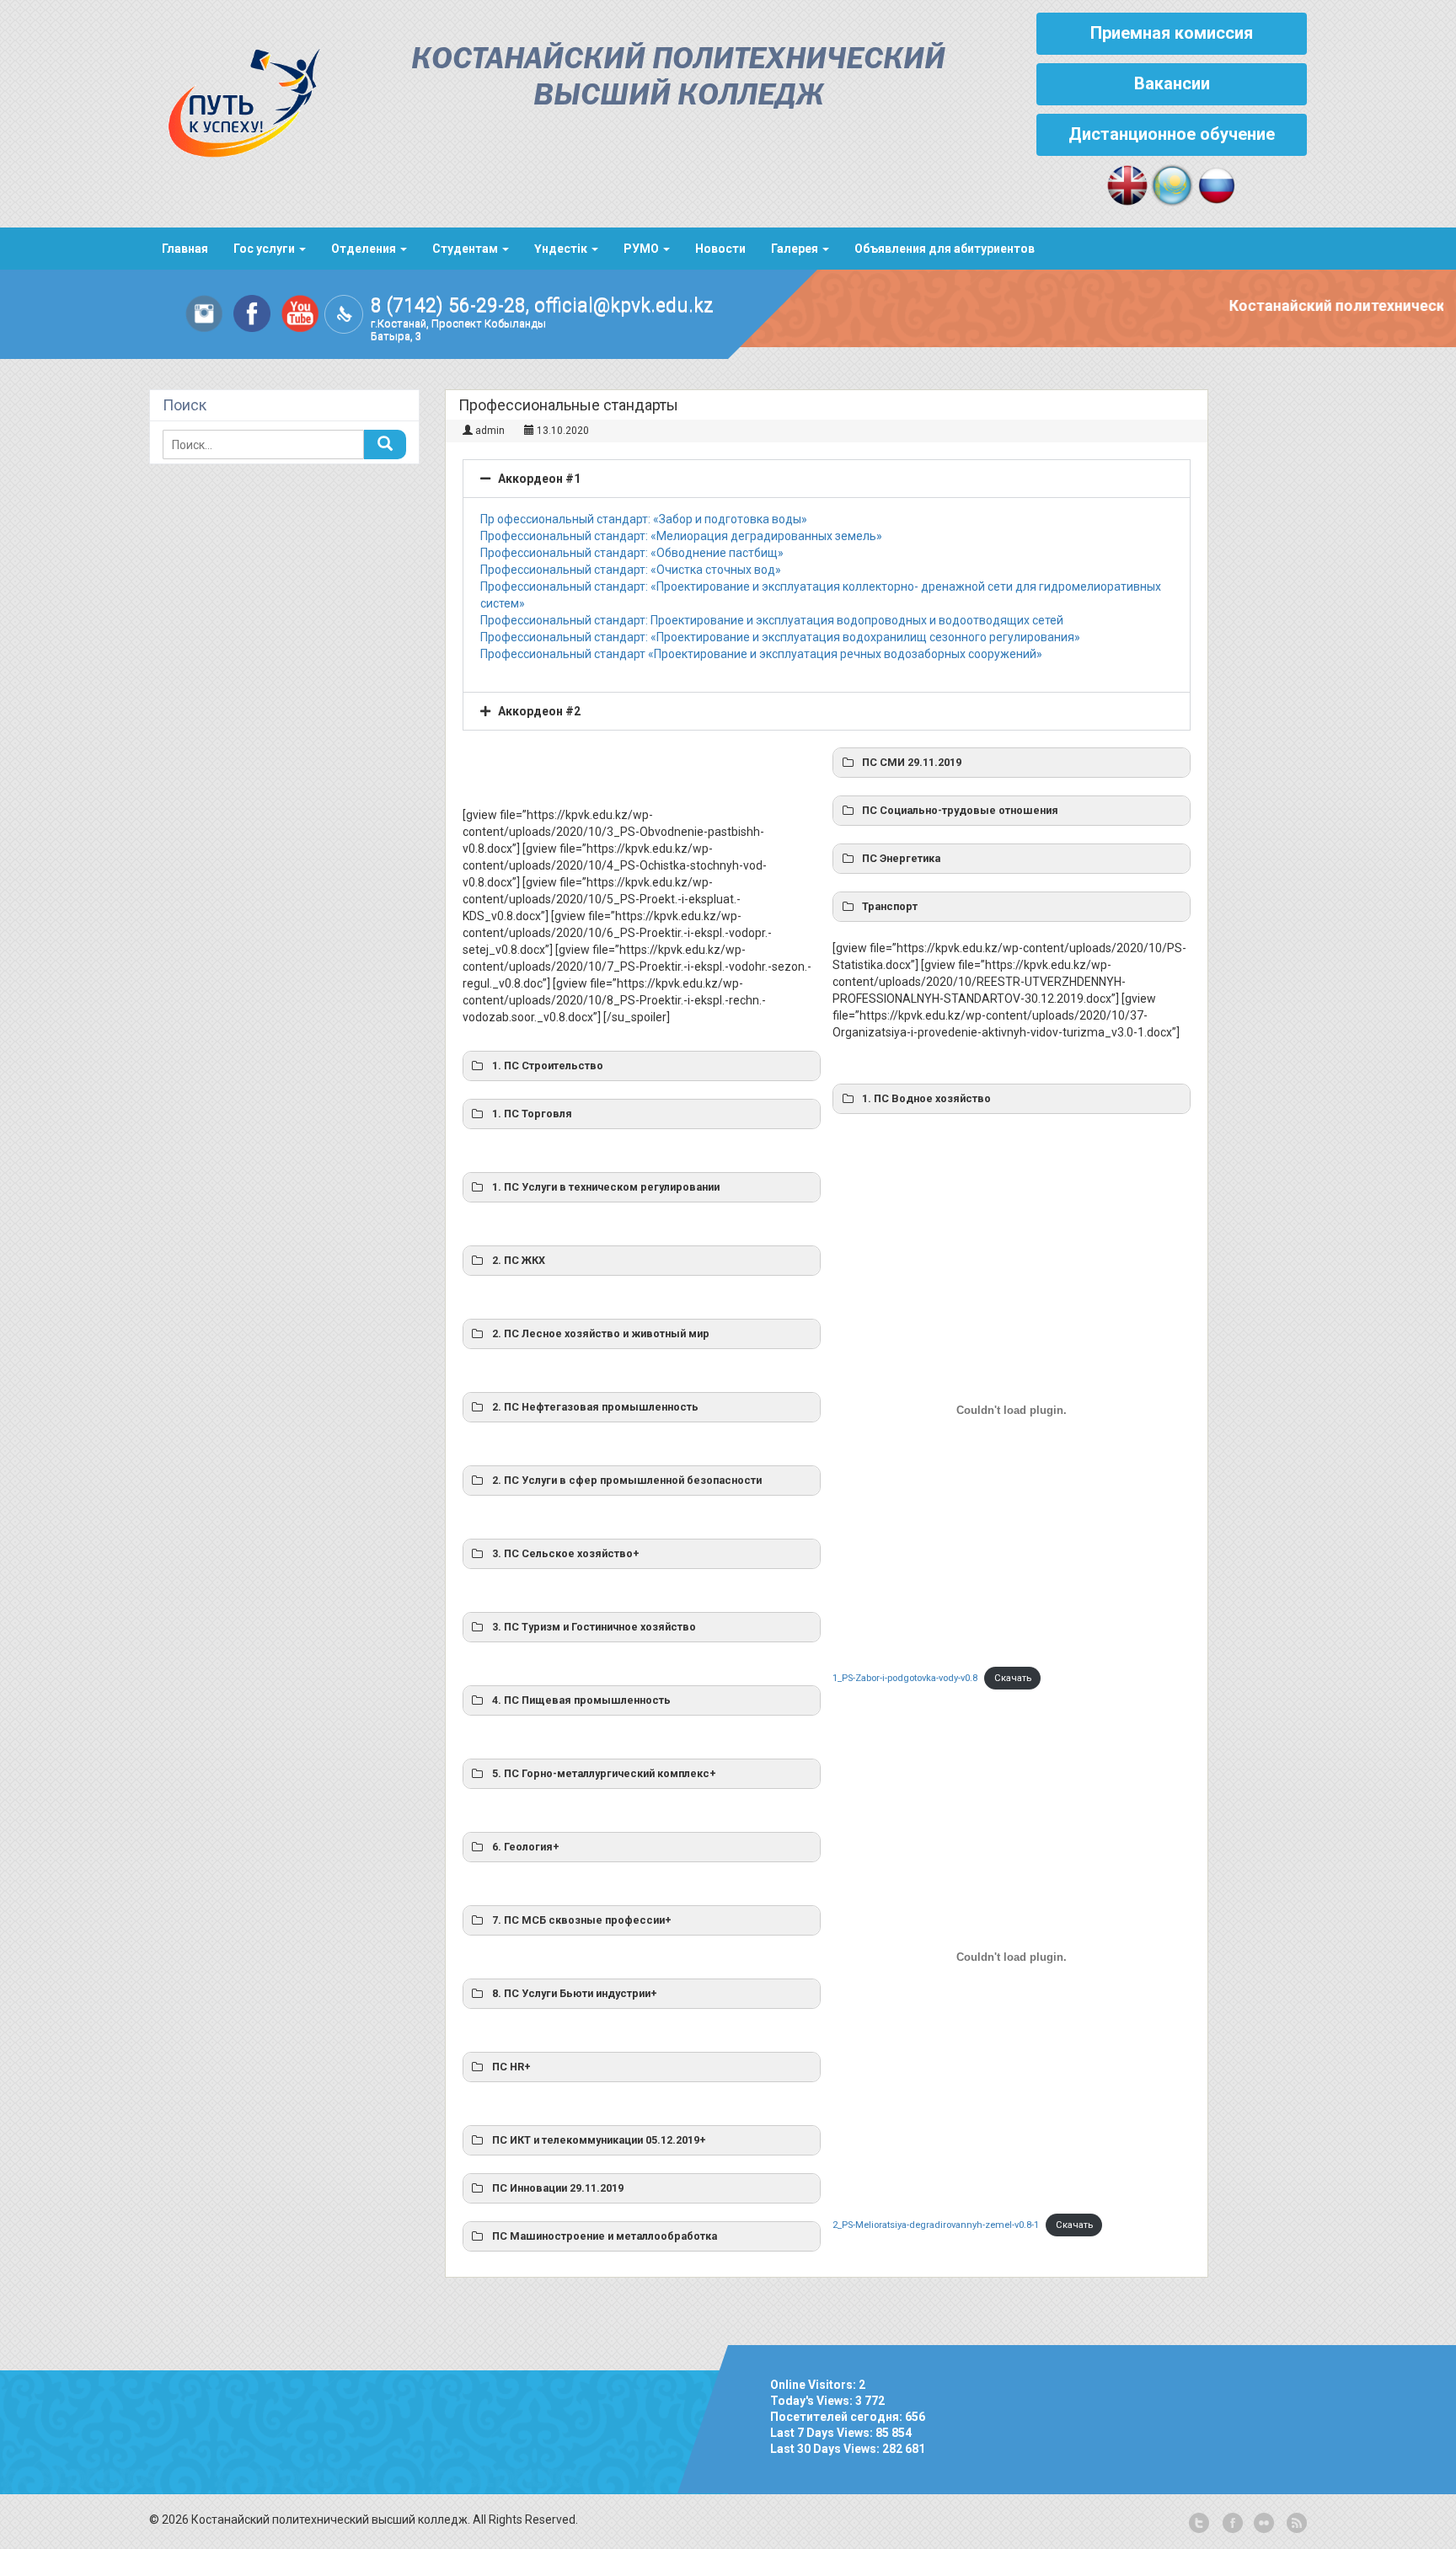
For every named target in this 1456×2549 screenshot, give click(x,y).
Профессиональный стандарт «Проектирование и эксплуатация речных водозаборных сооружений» (761, 654)
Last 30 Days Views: (826, 2449)
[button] (827, 479)
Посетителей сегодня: (838, 2417)
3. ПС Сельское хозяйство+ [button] (566, 1553)
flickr (1263, 2524)
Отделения (365, 249)
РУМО (642, 249)
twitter (1199, 2524)
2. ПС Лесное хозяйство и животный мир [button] (601, 1333)
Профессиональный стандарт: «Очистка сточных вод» (631, 570)
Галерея (796, 249)
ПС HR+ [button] (511, 2067)
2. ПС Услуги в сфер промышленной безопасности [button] (627, 1480)
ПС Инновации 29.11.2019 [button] (558, 2188)
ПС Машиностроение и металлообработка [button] (605, 2236)
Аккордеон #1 (539, 479)
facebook (1231, 2524)
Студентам (466, 249)
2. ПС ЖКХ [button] (519, 1260)
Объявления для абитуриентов (945, 249)
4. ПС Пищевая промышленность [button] (581, 1700)
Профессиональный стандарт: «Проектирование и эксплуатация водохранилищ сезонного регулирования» (780, 637)
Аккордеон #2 (539, 711)
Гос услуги (265, 249)
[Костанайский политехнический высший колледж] (235, 99)
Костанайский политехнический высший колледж (678, 78)
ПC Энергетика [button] (901, 858)
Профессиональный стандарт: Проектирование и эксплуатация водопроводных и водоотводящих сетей (772, 620)
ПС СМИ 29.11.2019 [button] (912, 762)
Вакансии (1172, 83)
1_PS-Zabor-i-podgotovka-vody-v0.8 (905, 1678)
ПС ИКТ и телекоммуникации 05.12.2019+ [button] (599, 2140)
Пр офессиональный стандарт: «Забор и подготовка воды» (644, 519)
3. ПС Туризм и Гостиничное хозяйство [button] (594, 1627)
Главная (185, 249)
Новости (720, 249)
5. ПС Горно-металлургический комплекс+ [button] (604, 1773)
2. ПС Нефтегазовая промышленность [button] (595, 1407)
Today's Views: (813, 2401)
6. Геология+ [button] (526, 1847)
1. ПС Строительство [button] (548, 1066)
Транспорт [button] (890, 906)
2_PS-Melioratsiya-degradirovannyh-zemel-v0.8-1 (936, 2225)
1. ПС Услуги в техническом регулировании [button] (606, 1187)
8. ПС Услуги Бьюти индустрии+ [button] (575, 1993)
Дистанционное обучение (1172, 134)
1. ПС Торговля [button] (532, 1114)
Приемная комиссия (1172, 33)
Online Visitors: (814, 2385)
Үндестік (562, 249)
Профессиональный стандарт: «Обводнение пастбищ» (632, 553)
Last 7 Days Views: (823, 2433)
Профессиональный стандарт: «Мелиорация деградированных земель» (681, 536)
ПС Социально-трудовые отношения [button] (960, 810)
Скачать (1013, 1678)
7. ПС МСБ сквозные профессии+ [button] (582, 1920)
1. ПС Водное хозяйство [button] (926, 1098)
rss (1295, 2524)
